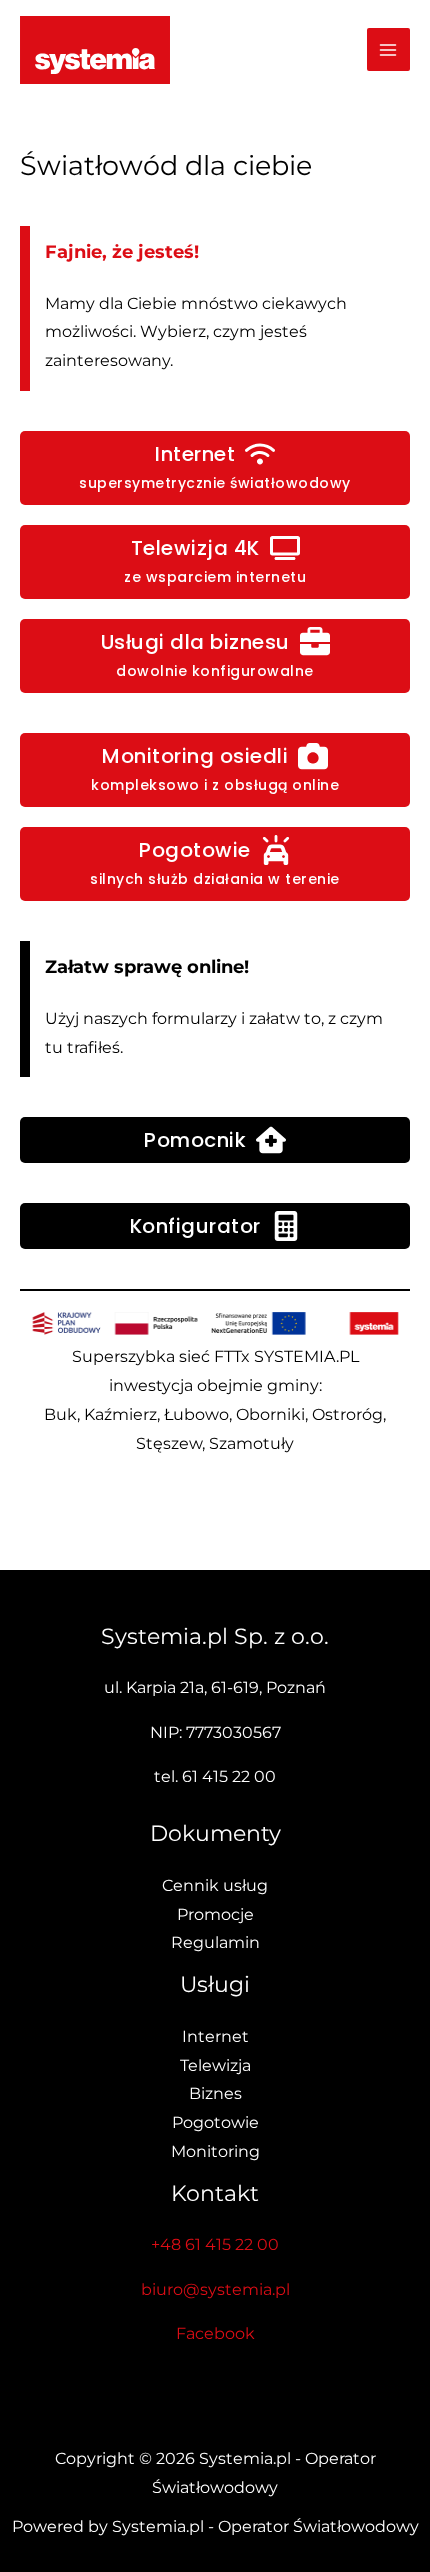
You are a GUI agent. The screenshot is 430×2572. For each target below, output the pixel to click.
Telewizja (215, 2065)
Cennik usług (215, 1885)
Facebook (215, 2333)
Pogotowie (215, 2122)
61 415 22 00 (229, 1776)
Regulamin (215, 1942)
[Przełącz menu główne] (388, 49)
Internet (215, 2036)
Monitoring (215, 2151)
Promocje (215, 1914)
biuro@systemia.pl (215, 2289)
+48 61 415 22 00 (215, 2244)
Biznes (215, 2093)
